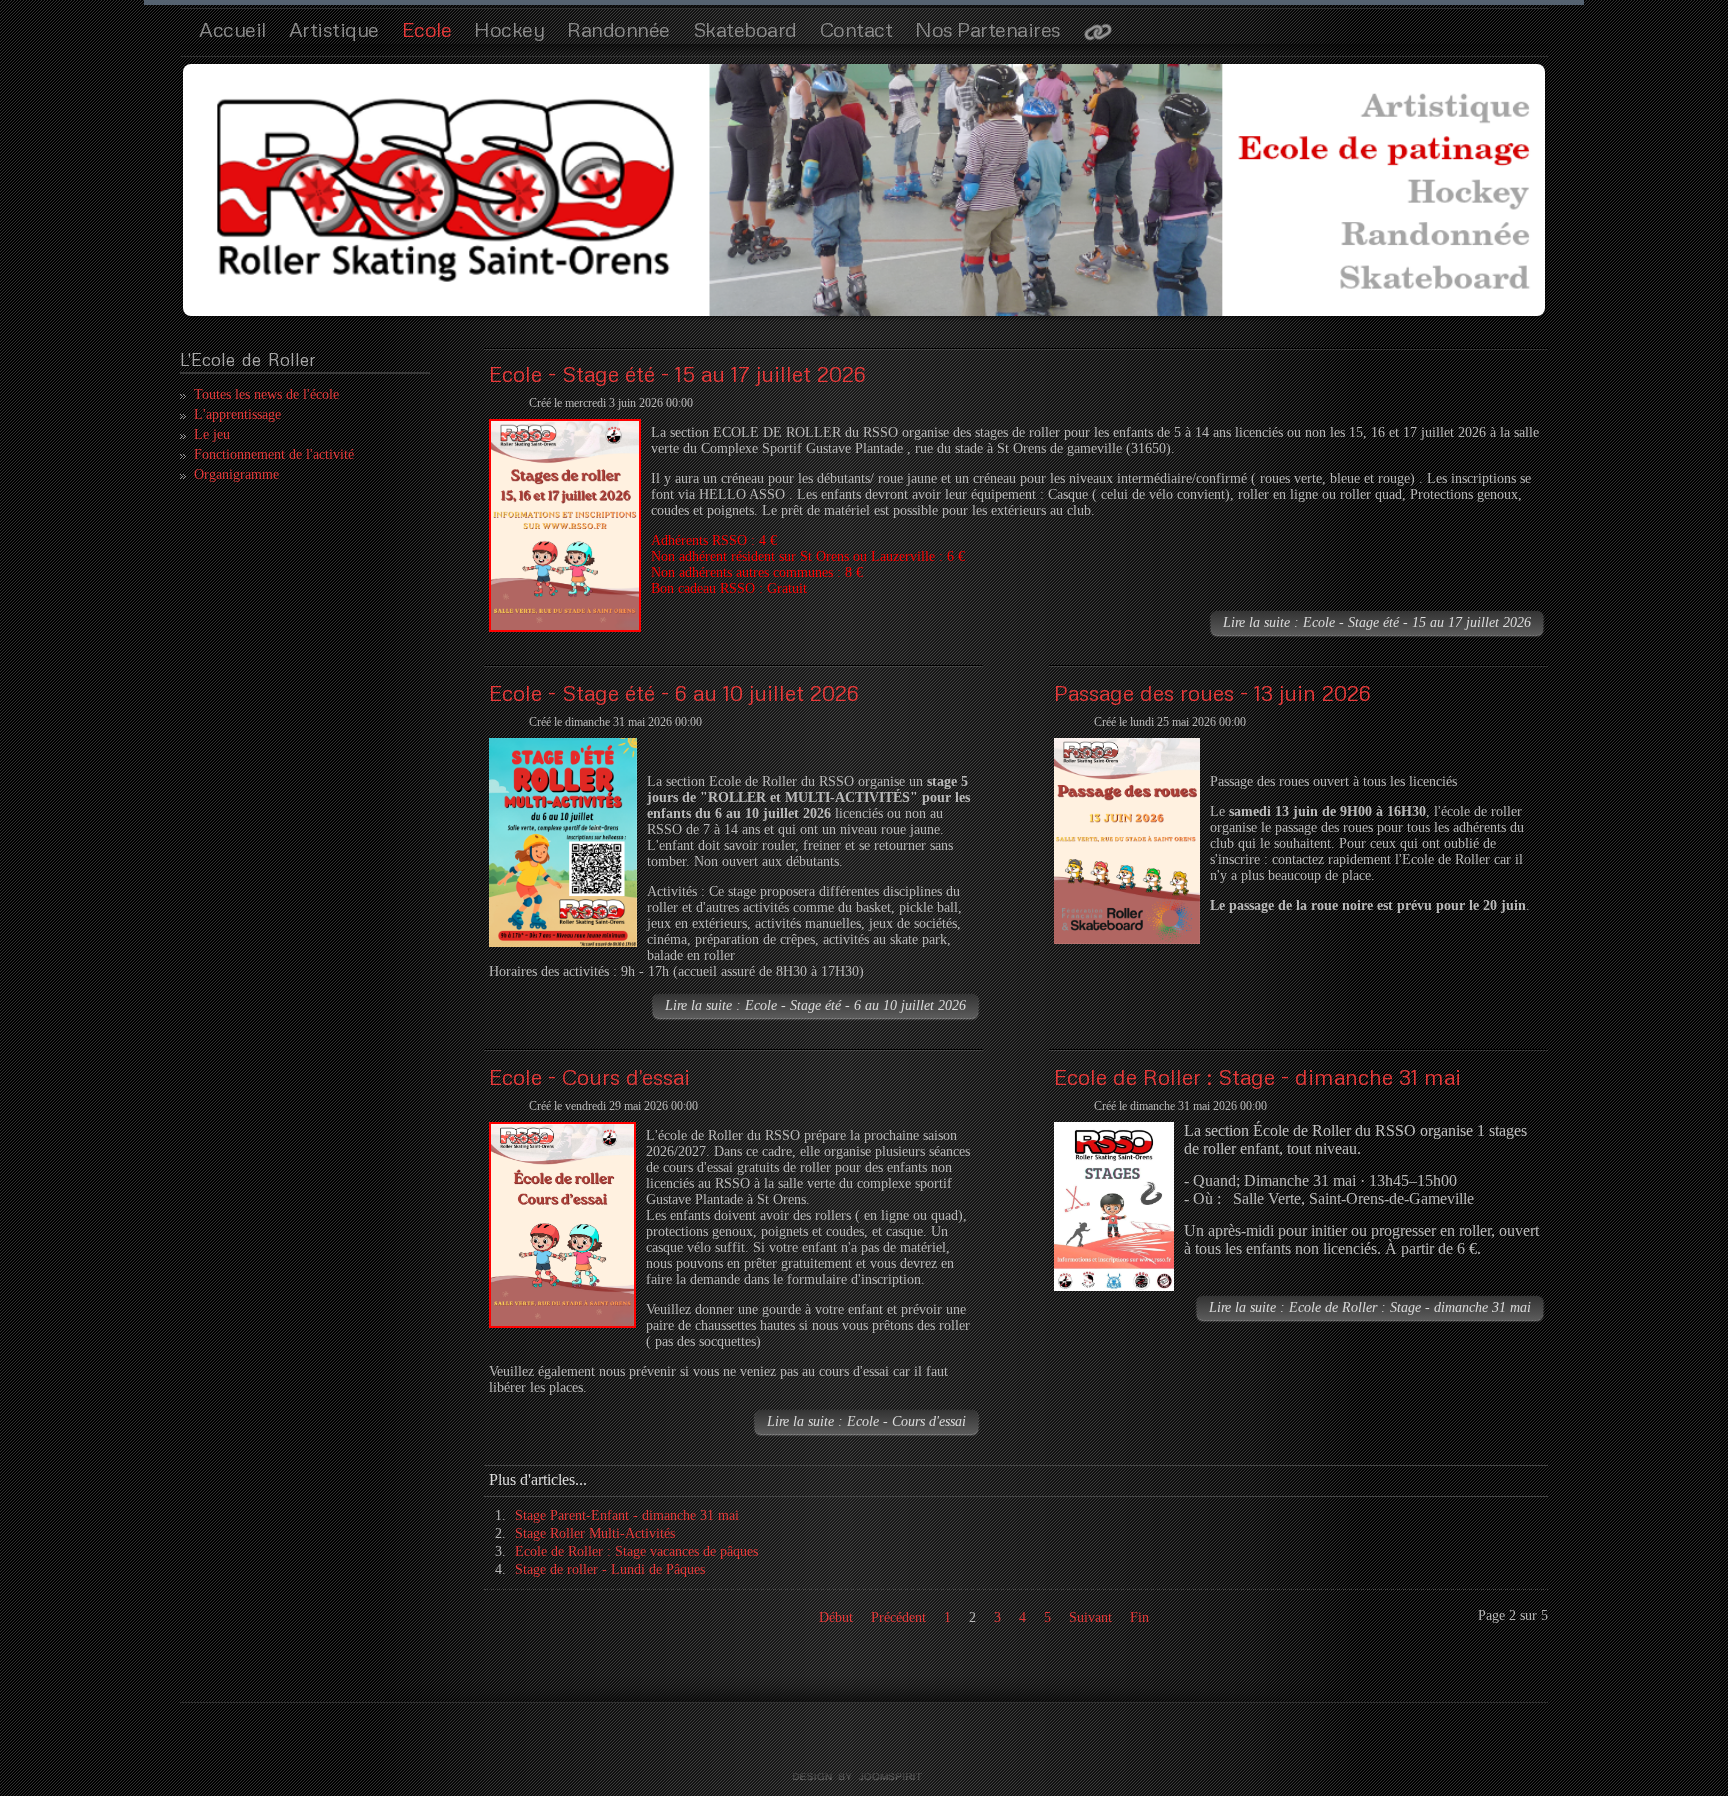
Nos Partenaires (988, 29)
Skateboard (745, 29)
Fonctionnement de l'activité (274, 454)
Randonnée (618, 29)
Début (836, 1617)
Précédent (898, 1617)
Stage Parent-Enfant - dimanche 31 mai (627, 1515)
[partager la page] (1098, 33)
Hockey (509, 29)
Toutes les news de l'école (266, 394)
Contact (856, 29)
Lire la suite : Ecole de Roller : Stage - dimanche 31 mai (1370, 1307)
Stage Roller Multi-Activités (595, 1533)
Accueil (232, 29)
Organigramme (236, 474)
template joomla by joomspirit (864, 1777)
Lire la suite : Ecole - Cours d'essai (866, 1421)
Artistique (334, 29)
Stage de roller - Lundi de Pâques (610, 1569)
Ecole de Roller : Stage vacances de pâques (636, 1551)
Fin (1139, 1617)
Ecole (427, 29)
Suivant (1090, 1617)
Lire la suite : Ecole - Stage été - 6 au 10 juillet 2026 (815, 1005)
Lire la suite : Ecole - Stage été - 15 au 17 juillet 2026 (1377, 622)
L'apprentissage (237, 414)
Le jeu (212, 434)
